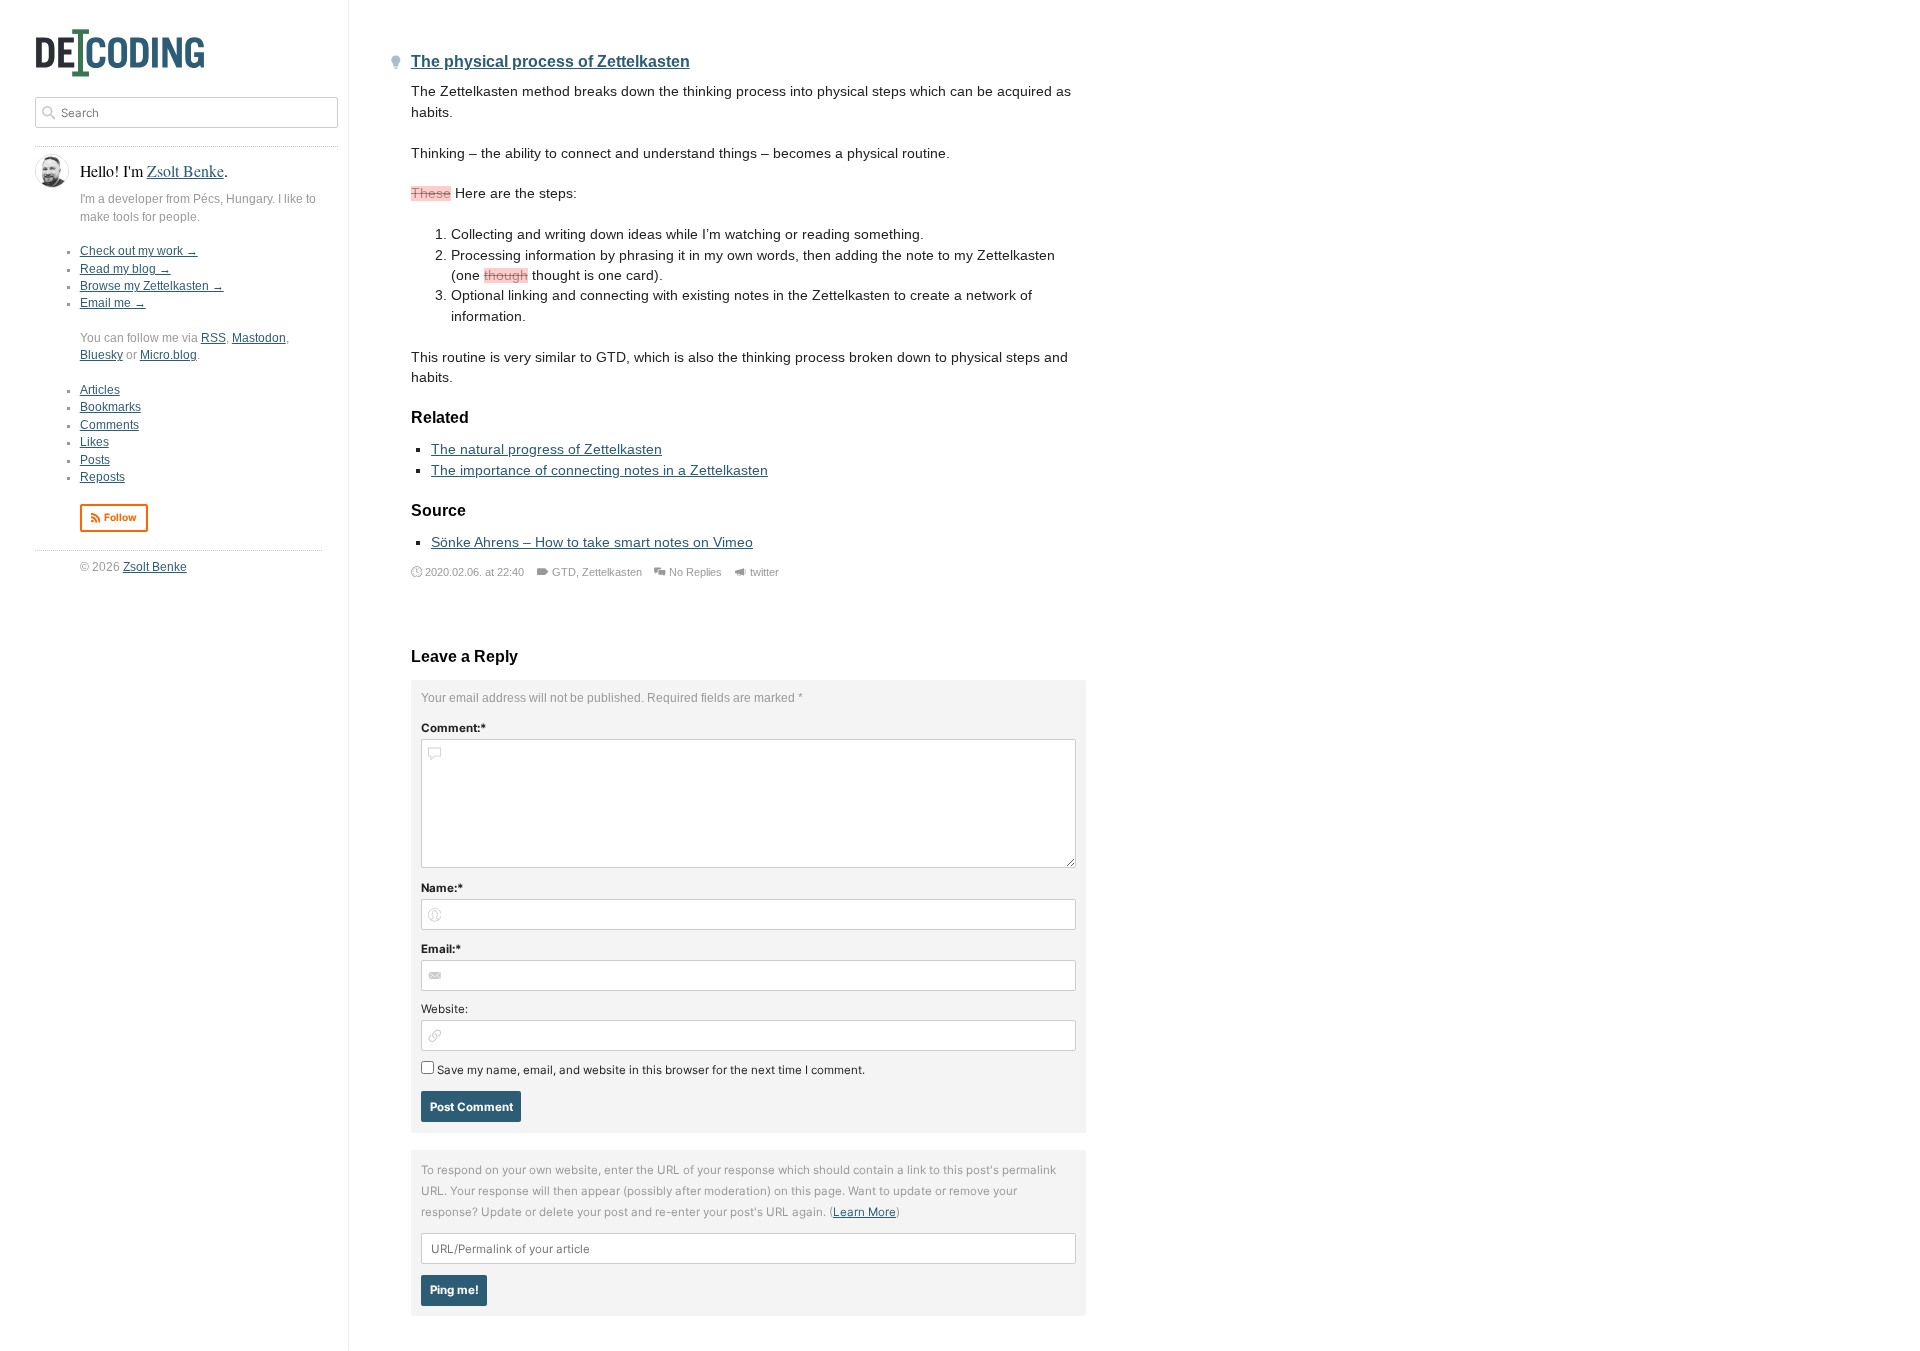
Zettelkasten (612, 572)
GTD (564, 572)
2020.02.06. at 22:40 (474, 572)
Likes (94, 442)
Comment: (450, 728)
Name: (439, 888)
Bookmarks (110, 407)
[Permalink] (396, 63)
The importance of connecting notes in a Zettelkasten (599, 470)
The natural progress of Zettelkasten (546, 449)
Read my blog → (125, 269)
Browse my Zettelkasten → (152, 286)
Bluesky (101, 355)
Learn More (864, 1212)
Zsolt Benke (155, 567)
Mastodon (259, 338)
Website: (444, 1009)
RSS (213, 338)
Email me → (113, 303)
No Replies (695, 572)
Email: (438, 949)
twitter (764, 572)
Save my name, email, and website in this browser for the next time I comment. (651, 1070)
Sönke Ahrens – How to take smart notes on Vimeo (592, 542)
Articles (100, 390)
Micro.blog (168, 355)
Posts (95, 460)
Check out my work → (139, 251)
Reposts (102, 477)
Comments (109, 425)
